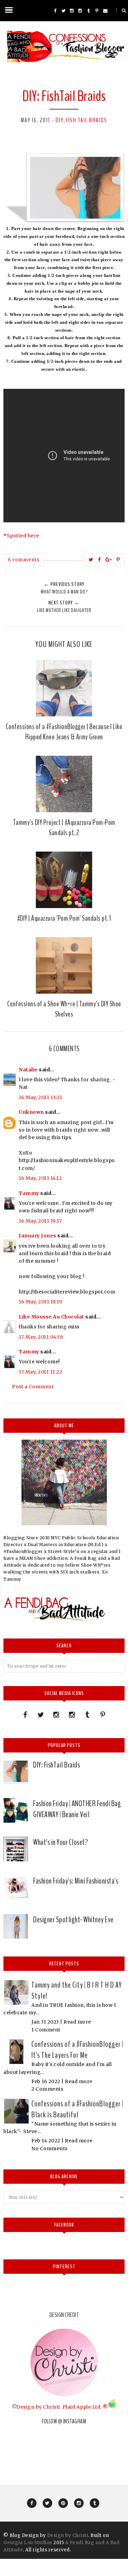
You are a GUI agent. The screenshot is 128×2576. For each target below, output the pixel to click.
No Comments (49, 2148)
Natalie (28, 1070)
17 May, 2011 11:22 (40, 1372)
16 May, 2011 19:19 (40, 1302)
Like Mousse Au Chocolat (52, 1317)
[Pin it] (118, 560)
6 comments (24, 560)
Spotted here (23, 536)
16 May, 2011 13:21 (40, 1097)
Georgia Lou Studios (28, 2543)
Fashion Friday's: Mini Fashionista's (76, 1881)
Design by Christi (38, 2407)
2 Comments (47, 2089)
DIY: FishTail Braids (56, 1765)
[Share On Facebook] (99, 560)
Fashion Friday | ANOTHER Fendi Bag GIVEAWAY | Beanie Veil (77, 1809)
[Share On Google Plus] (109, 560)
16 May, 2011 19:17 (40, 1221)
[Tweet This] (91, 560)
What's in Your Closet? (60, 1842)
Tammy (29, 1193)
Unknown (31, 1112)
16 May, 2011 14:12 (40, 1178)
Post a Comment (33, 1387)
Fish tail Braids (87, 120)
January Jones (38, 1236)
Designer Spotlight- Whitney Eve (73, 1920)
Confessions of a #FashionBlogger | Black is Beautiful (77, 2109)
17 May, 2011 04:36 (41, 1337)
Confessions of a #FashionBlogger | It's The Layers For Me (77, 2050)
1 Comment (46, 2030)
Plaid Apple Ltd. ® (85, 2407)
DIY (60, 120)
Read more (77, 2022)
